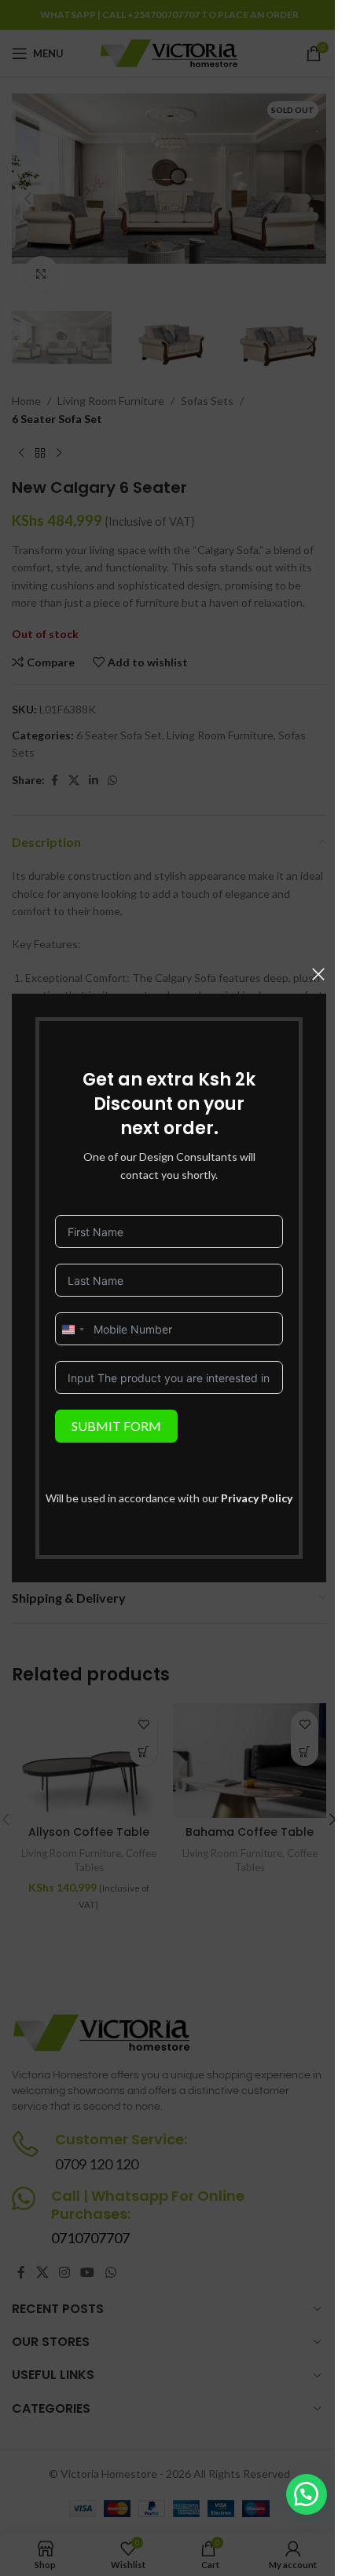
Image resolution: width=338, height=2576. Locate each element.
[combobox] (72, 1330)
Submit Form (116, 1426)
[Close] (318, 974)
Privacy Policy (257, 1498)
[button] (307, 2494)
